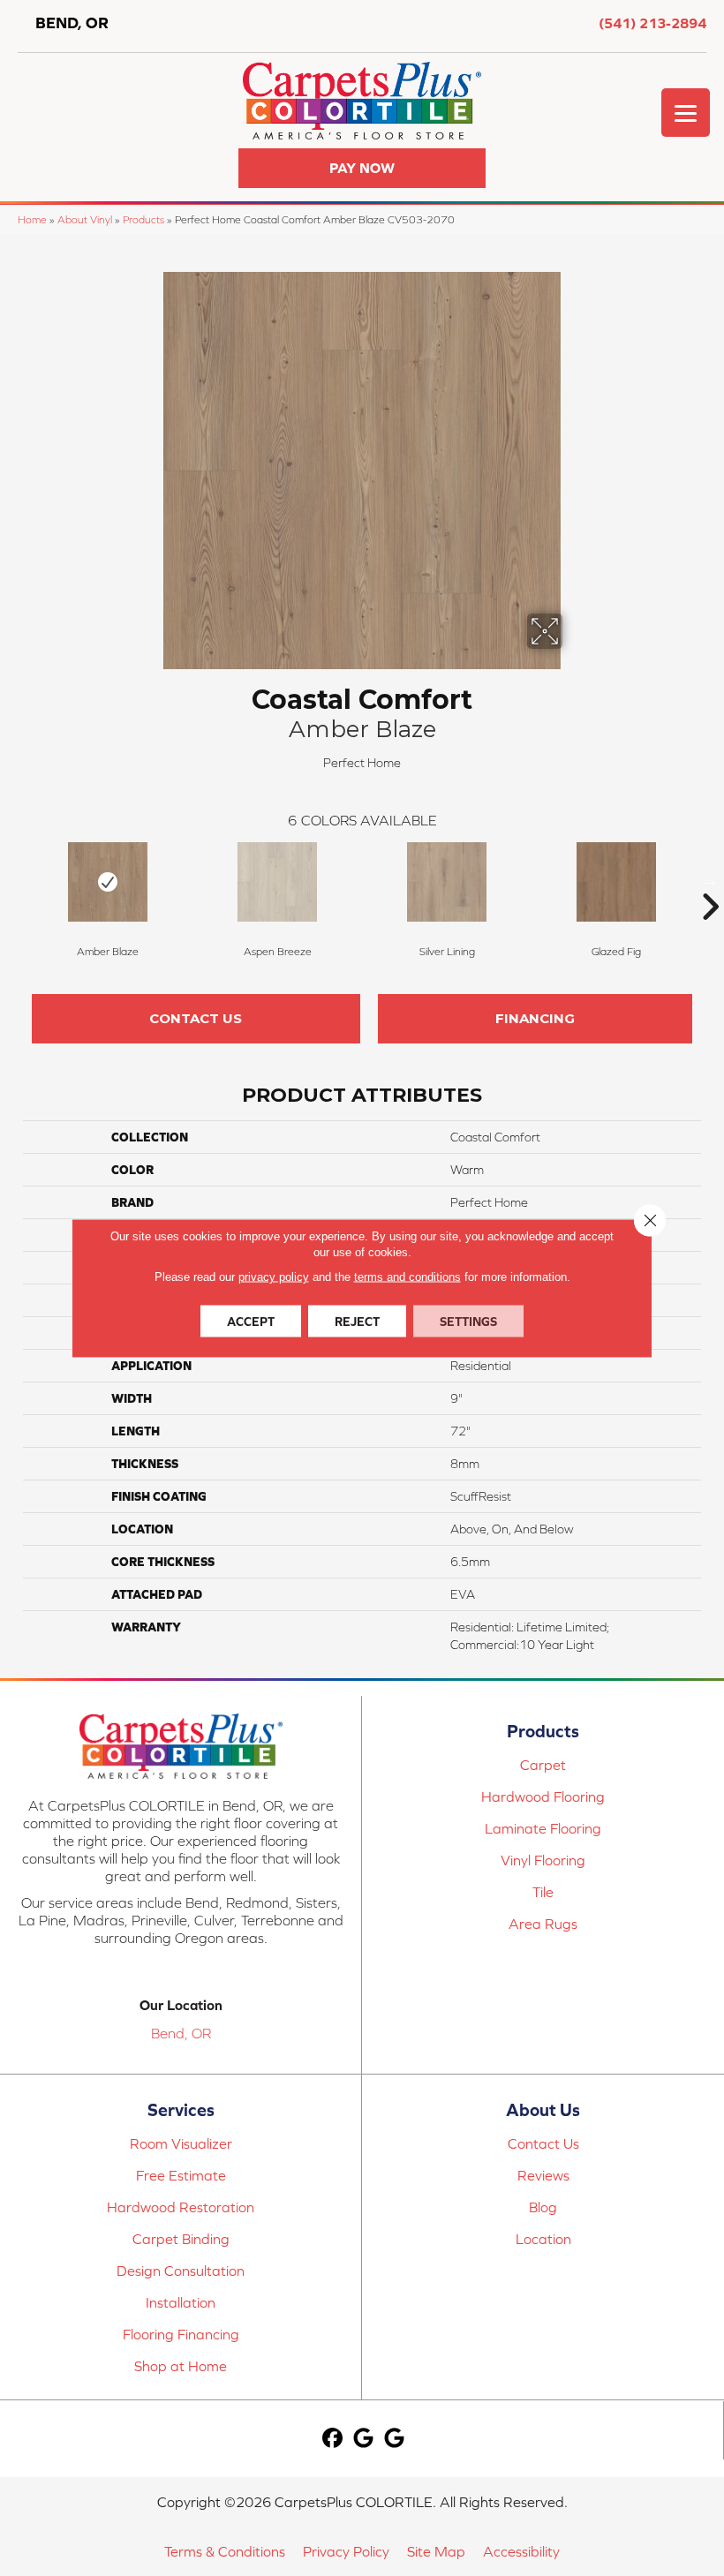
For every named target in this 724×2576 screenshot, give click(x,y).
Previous (14, 880)
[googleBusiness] (363, 2439)
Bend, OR (181, 2033)
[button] (362, 168)
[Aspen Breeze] (277, 882)
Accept (251, 1322)
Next (710, 880)
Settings (468, 1322)
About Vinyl (85, 219)
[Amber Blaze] (108, 882)
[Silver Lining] (447, 882)
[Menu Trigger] (686, 113)
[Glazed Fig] (616, 882)
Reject (357, 1322)
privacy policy (274, 1277)
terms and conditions (407, 1277)
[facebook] (332, 2439)
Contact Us (196, 1018)
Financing (535, 1018)
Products (143, 219)
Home (32, 219)
